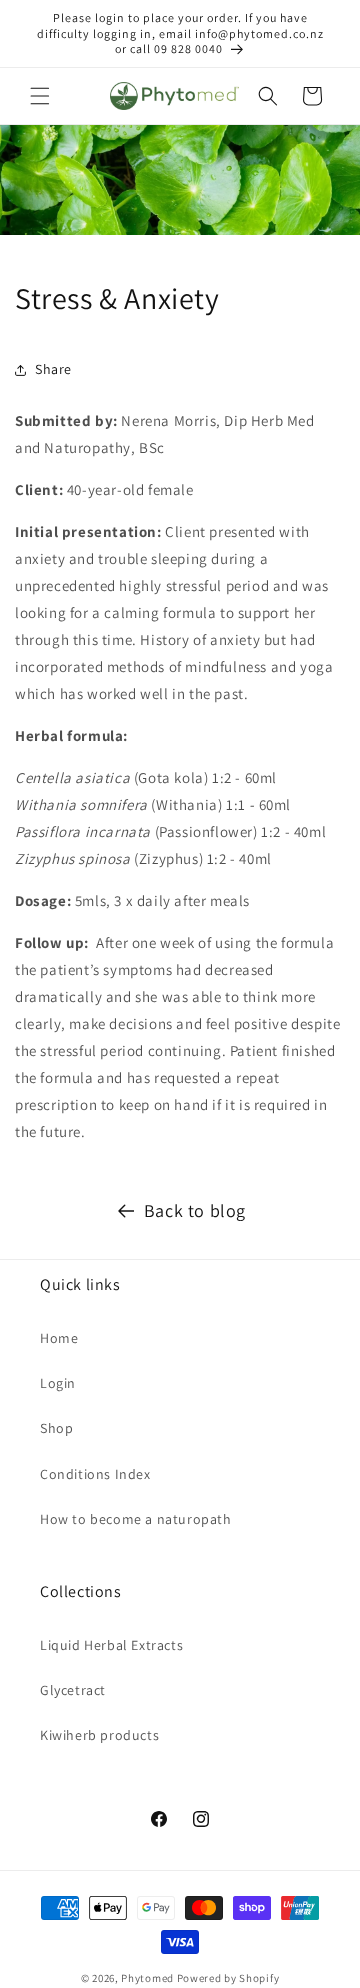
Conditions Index (95, 1474)
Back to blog (195, 1210)
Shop (56, 1428)
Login (58, 1383)
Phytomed (147, 1978)
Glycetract (73, 1690)
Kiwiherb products (99, 1735)
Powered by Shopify (228, 1978)
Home (59, 1338)
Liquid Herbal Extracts (111, 1645)
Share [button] (53, 369)
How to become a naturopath (136, 1519)
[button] (40, 96)
